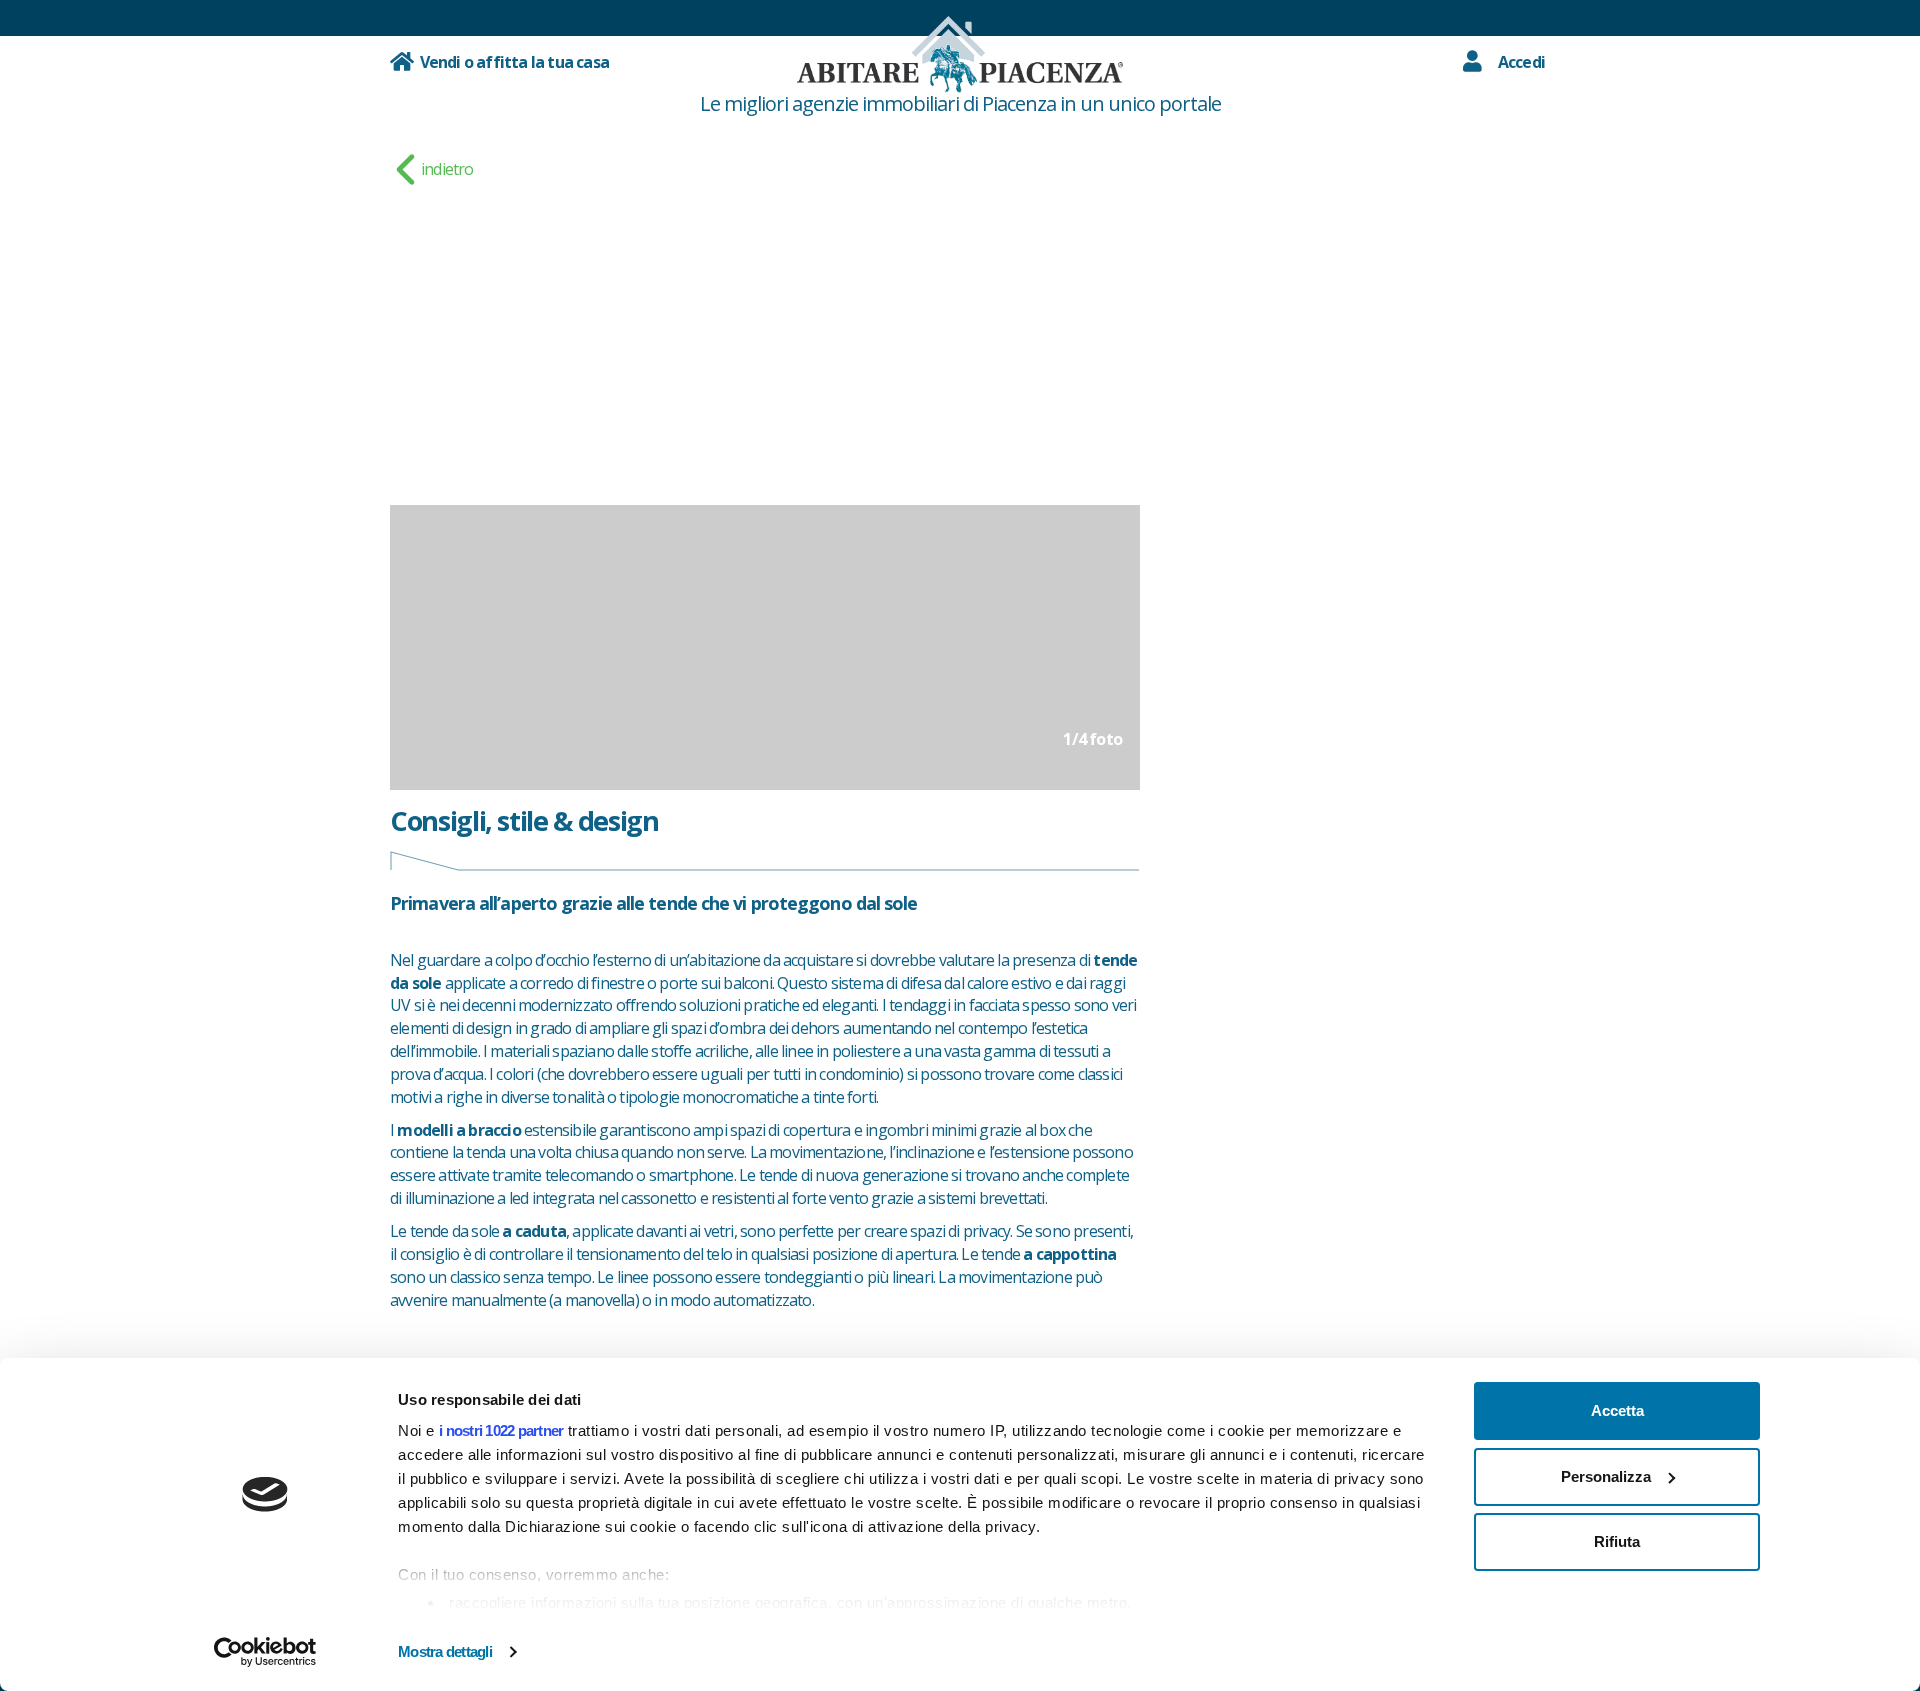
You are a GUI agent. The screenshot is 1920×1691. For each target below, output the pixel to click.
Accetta (1617, 1410)
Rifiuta (1617, 1541)
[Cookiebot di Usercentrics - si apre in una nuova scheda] (265, 1652)
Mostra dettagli (445, 1651)
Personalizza (1606, 1476)
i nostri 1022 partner (501, 1430)
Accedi (1521, 62)
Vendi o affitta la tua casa (511, 62)
